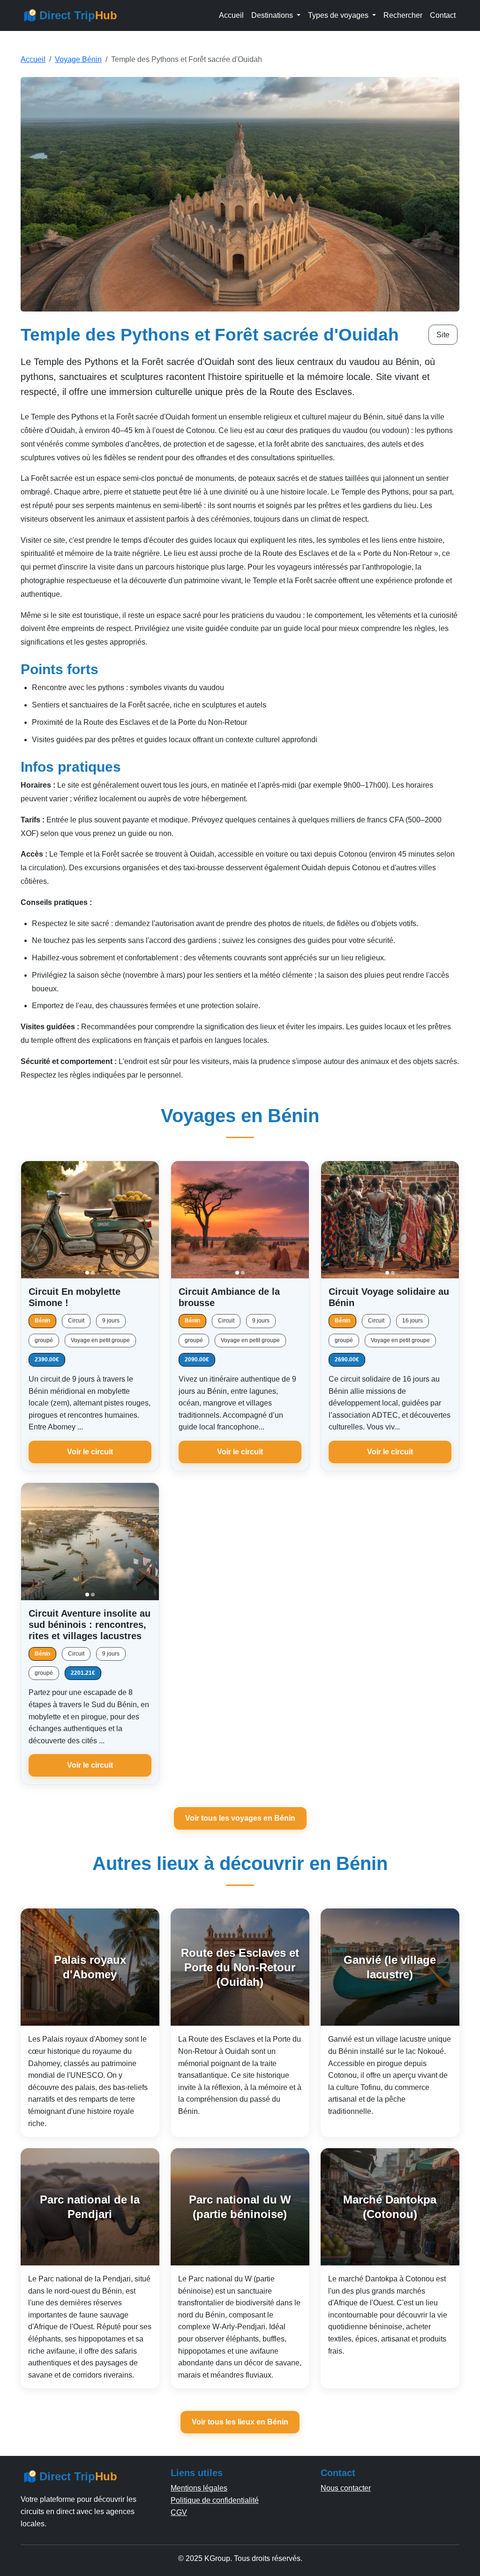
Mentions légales (199, 2488)
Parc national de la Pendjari (90, 2207)
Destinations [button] (273, 15)
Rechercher (403, 15)
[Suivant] (148, 1220)
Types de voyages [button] (339, 15)
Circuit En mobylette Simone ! (75, 1297)
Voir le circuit (90, 1452)
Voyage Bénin (78, 59)
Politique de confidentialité (215, 2500)
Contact (443, 15)
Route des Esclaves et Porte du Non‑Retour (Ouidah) (240, 1967)
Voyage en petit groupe (100, 1340)
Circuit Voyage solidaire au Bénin (389, 1297)
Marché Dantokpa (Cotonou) (390, 2207)
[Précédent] (32, 1220)
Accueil (231, 15)
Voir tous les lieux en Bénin (240, 2422)
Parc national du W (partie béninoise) (240, 2207)
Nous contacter (346, 2488)
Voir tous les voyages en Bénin (240, 1818)
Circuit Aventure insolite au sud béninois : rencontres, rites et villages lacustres (90, 1625)
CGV (179, 2512)
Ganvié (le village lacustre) (390, 1967)
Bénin (42, 1321)
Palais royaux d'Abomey (90, 1967)
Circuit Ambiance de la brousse (229, 1297)
